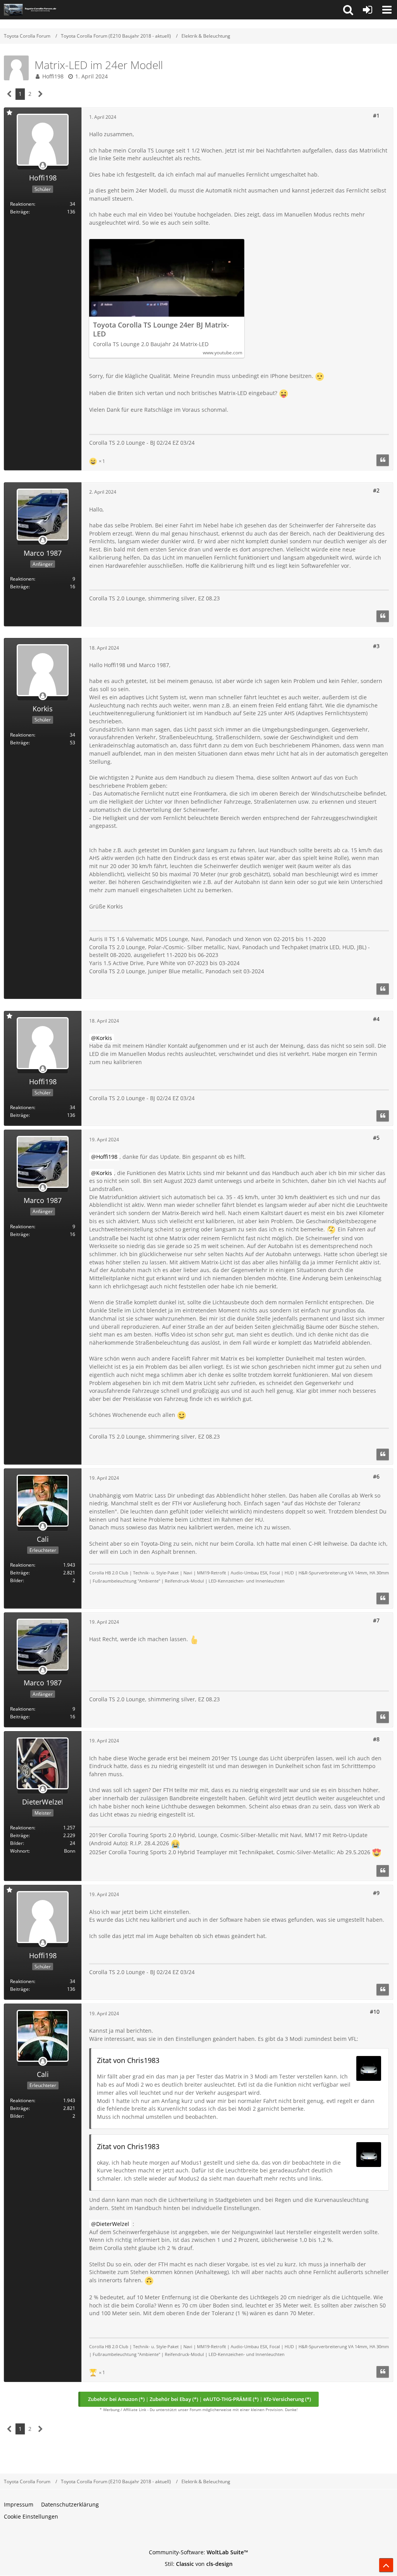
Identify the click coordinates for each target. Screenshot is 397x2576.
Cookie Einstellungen (31, 2516)
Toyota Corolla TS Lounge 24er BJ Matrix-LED (161, 329)
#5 (376, 1138)
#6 (376, 1476)
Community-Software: (198, 2552)
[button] (348, 10)
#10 (375, 2012)
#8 (376, 1739)
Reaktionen (22, 204)
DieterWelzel (113, 2224)
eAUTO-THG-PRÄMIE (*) (231, 2399)
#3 (376, 646)
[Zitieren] (383, 460)
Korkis (104, 1038)
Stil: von (199, 2564)
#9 (376, 1893)
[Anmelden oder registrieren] (368, 10)
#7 (376, 1620)
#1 (376, 115)
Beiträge (19, 212)
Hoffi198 (53, 76)
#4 (376, 1019)
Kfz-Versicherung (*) (287, 2399)
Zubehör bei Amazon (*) (116, 2399)
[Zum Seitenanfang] (386, 2565)
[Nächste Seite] (41, 94)
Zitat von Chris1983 (128, 2060)
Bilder (16, 1580)
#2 (376, 490)
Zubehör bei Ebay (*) (174, 2399)
